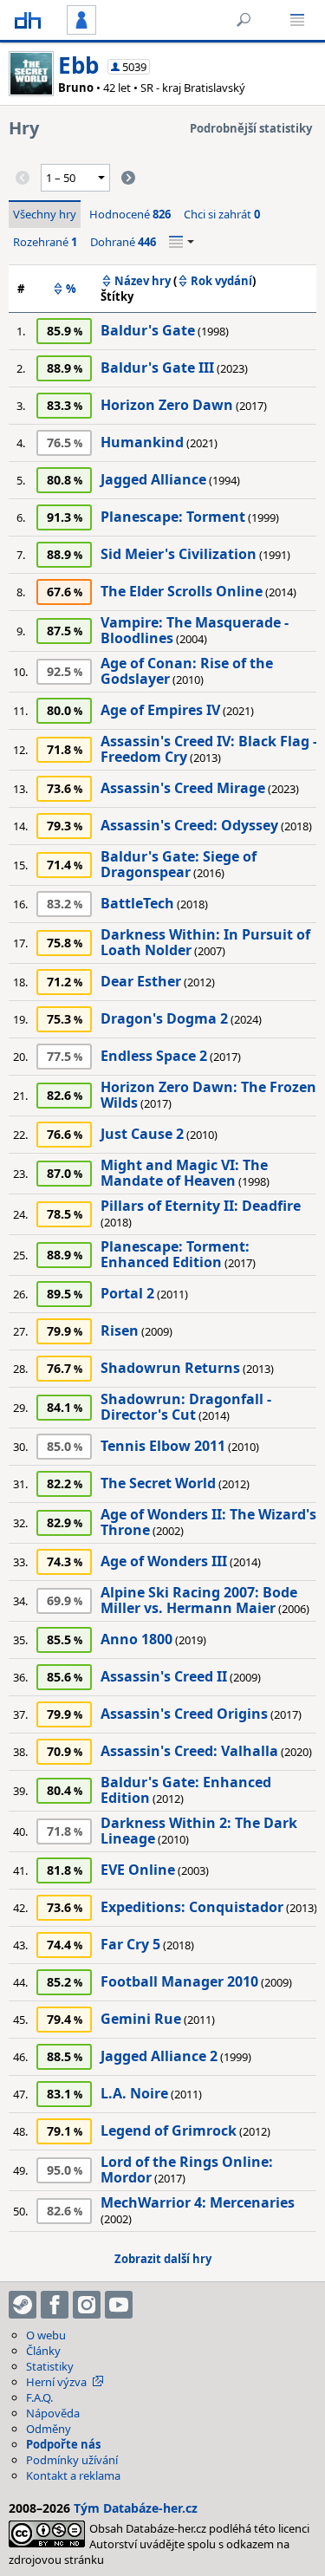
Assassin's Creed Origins (184, 1714)
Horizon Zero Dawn (167, 405)
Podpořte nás (63, 2444)
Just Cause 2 (142, 1134)
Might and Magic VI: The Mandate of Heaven (184, 1173)
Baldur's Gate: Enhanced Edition (186, 1790)
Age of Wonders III (164, 1561)
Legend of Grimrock (169, 2130)
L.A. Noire (134, 2093)
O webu (46, 2335)
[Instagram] (87, 2305)
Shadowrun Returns (170, 1368)
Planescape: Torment (173, 517)
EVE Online (138, 1870)
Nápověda (53, 2413)
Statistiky (50, 2366)
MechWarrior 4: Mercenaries (198, 2202)
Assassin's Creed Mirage (183, 788)
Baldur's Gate (148, 330)
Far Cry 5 (130, 1944)
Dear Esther (141, 981)
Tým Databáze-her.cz (136, 2508)
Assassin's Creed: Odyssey (189, 825)
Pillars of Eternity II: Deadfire (201, 1206)
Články (43, 2351)
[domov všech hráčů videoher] (28, 20)
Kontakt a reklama (73, 2475)
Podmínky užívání (72, 2460)
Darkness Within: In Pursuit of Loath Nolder (205, 942)
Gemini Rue (141, 2019)
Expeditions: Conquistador (192, 1907)
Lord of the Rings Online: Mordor (187, 2169)
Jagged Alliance (153, 479)
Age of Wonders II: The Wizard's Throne (208, 1522)
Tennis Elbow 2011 (163, 1446)
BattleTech (137, 903)
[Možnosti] (182, 242)
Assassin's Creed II (164, 1676)
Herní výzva (56, 2382)
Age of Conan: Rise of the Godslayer (187, 671)
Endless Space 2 (154, 1056)
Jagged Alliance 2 (159, 2056)
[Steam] (23, 2305)
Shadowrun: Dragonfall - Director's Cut (186, 1407)
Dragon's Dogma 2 (164, 1018)
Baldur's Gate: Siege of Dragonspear (179, 864)
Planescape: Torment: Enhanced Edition (175, 1254)
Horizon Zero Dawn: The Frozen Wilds (208, 1095)
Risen (120, 1330)
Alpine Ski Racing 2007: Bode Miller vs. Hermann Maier (199, 1600)
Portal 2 (127, 1293)
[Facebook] (55, 2305)
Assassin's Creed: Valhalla (189, 1751)
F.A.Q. (39, 2397)
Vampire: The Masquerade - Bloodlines (195, 630)
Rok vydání (221, 281)
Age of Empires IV (160, 710)
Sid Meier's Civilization (179, 554)
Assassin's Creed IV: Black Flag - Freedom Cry (209, 749)
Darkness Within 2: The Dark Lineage (199, 1831)
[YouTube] (119, 2305)
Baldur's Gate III (157, 368)
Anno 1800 (136, 1639)
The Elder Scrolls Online (182, 591)
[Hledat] (244, 20)
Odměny (49, 2429)
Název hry (143, 281)
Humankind (142, 442)
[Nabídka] (297, 20)
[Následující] (128, 178)
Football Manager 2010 (179, 1981)
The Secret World (158, 1483)
